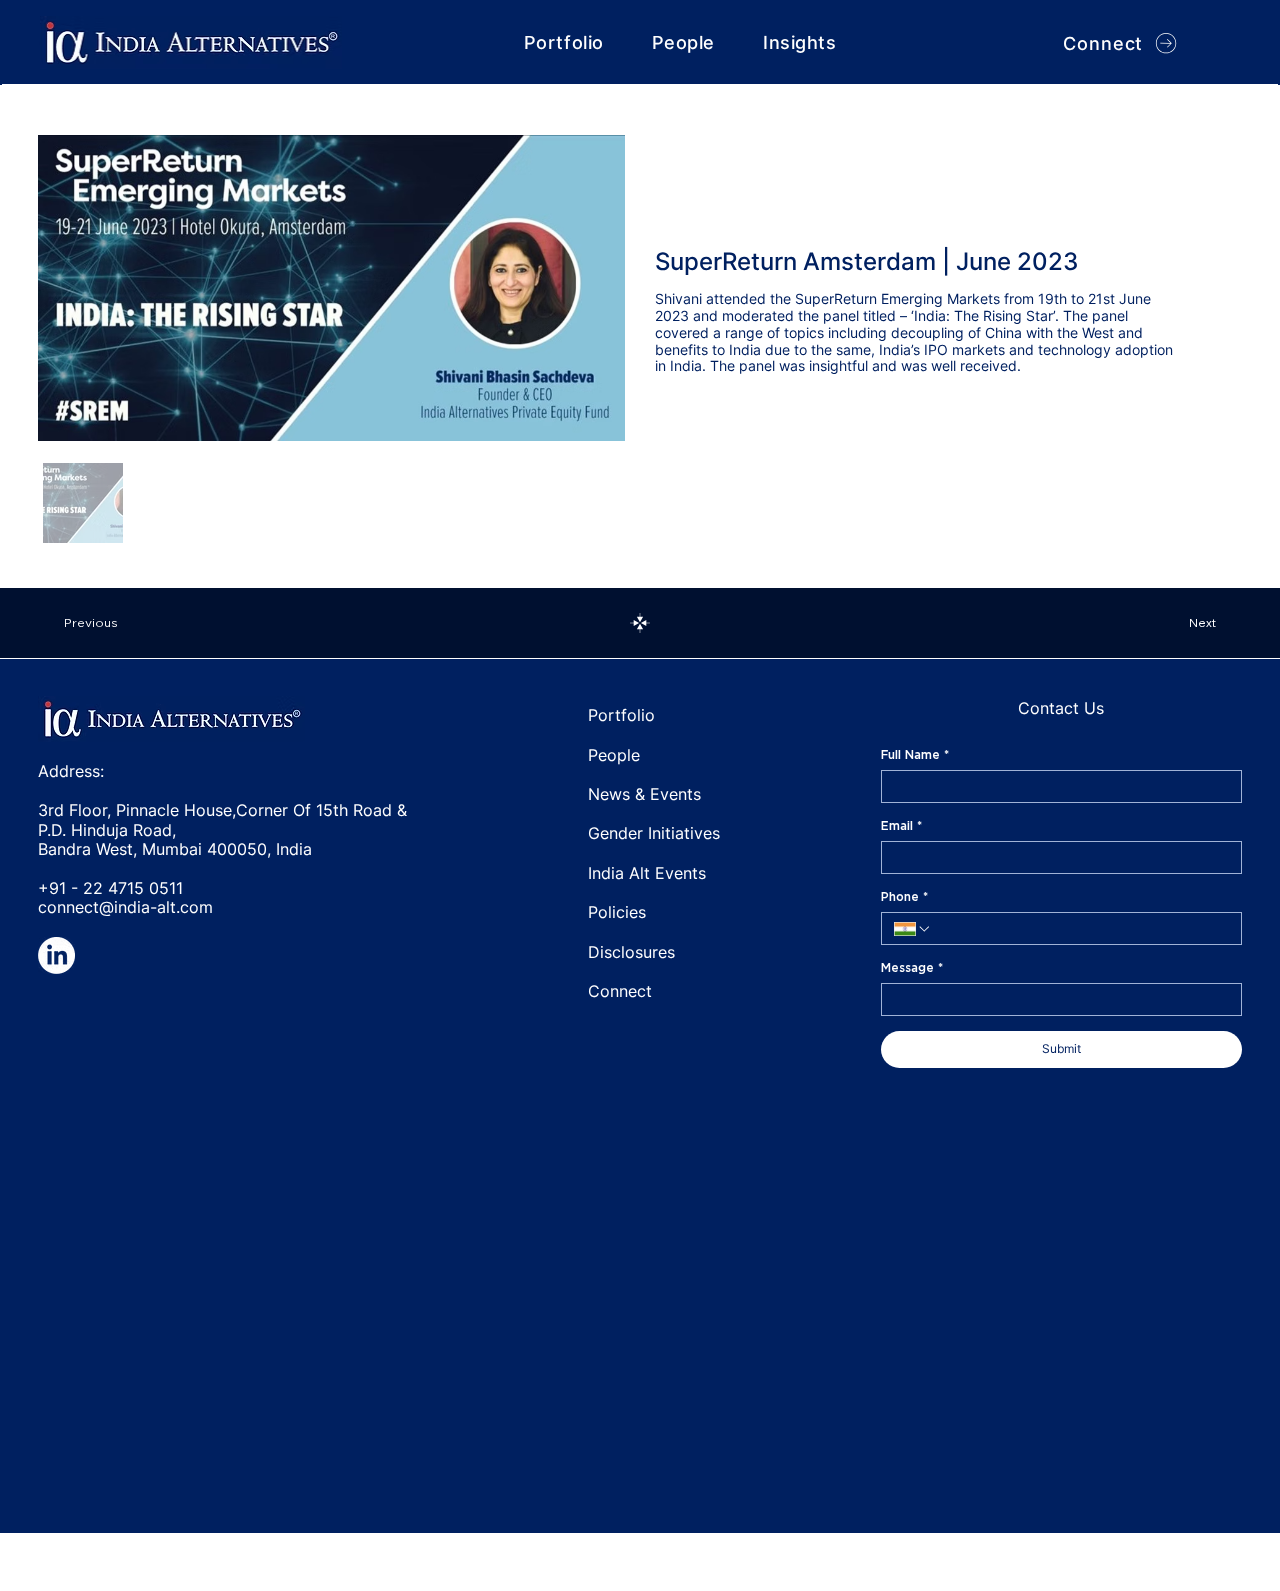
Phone (904, 896)
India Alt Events (647, 873)
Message (912, 967)
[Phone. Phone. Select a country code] (913, 929)
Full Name (915, 754)
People (614, 755)
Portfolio (621, 715)
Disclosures (631, 952)
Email (901, 825)
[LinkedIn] (56, 955)
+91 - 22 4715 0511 (110, 888)
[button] (799, 42)
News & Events (644, 794)
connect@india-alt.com (125, 907)
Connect (620, 991)
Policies (617, 912)
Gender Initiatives (654, 833)
